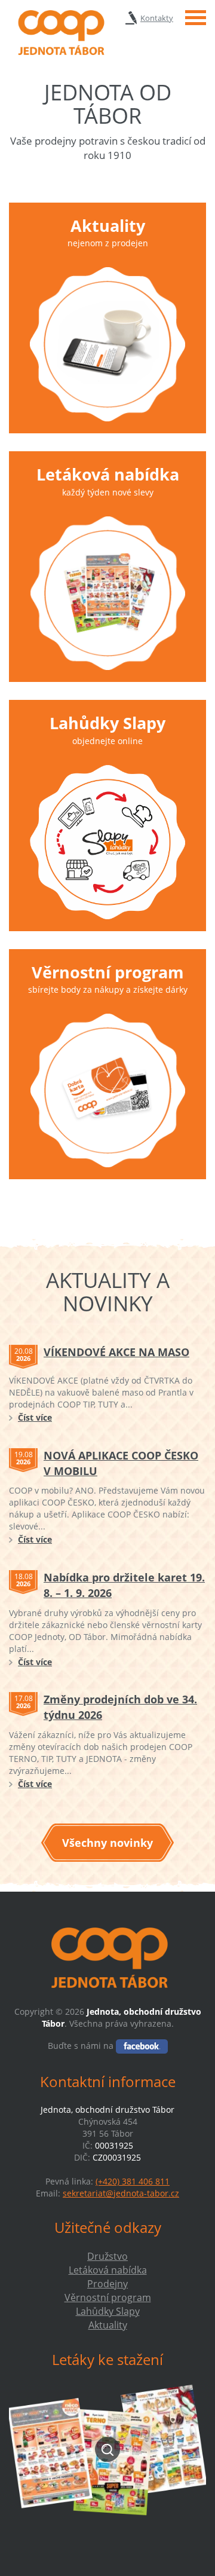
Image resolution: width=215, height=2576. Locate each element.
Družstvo (107, 2256)
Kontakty (157, 18)
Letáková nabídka (108, 474)
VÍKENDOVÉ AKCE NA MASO (116, 1352)
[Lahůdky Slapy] (107, 842)
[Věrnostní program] (107, 1090)
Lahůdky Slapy (107, 723)
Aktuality (108, 226)
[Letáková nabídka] (107, 593)
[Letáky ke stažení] (107, 2450)
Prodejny (107, 2284)
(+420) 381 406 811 (133, 2181)
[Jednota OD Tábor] (60, 33)
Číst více (35, 1417)
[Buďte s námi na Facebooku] (142, 2046)
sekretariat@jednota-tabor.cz (121, 2193)
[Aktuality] (107, 344)
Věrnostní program (108, 972)
